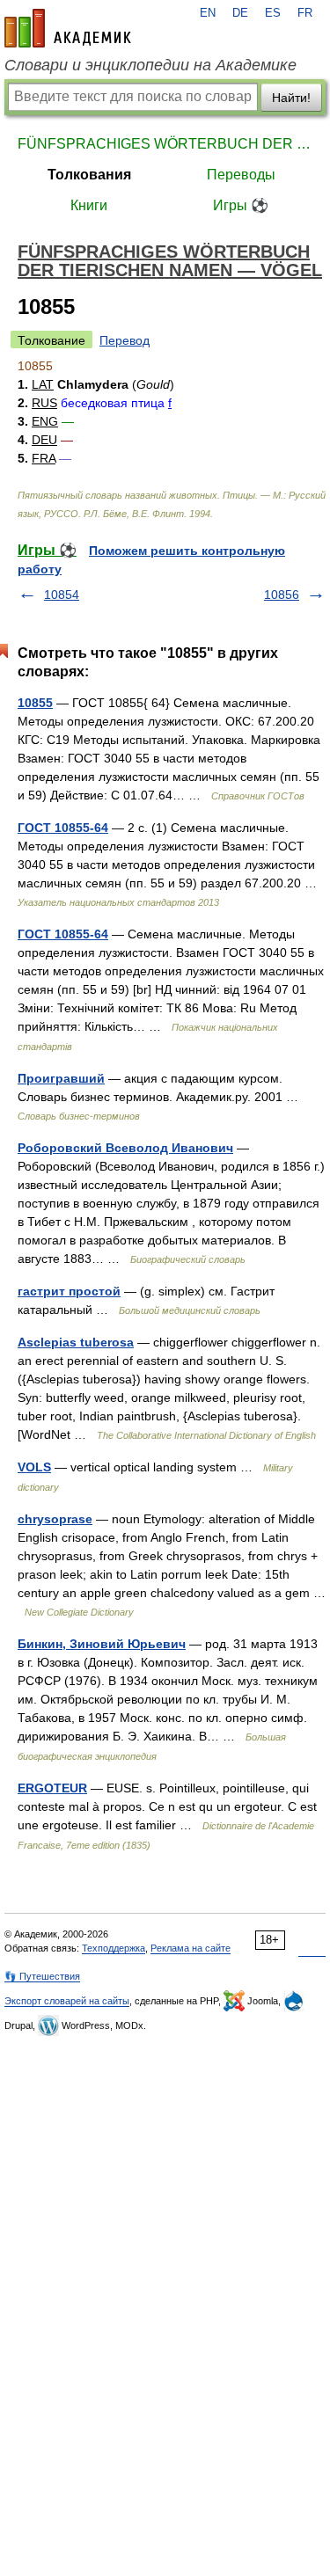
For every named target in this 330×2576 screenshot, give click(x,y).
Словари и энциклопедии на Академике (150, 65)
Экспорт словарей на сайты (67, 2001)
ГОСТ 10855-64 (63, 828)
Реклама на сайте (191, 1948)
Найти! (291, 98)
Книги (89, 205)
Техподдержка (114, 1948)
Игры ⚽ (241, 205)
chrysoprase (55, 1519)
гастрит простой (69, 1291)
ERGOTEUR (52, 1788)
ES (273, 13)
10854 (62, 595)
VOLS (34, 1467)
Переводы (241, 175)
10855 (35, 703)
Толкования (89, 175)
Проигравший (61, 1078)
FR (305, 13)
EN (208, 13)
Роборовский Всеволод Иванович (125, 1148)
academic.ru (68, 28)
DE (240, 13)
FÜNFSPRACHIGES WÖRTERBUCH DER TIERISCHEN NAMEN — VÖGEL (165, 144)
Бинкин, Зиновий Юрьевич (102, 1644)
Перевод (125, 340)
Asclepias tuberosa (76, 1342)
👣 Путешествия (42, 1976)
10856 (282, 595)
